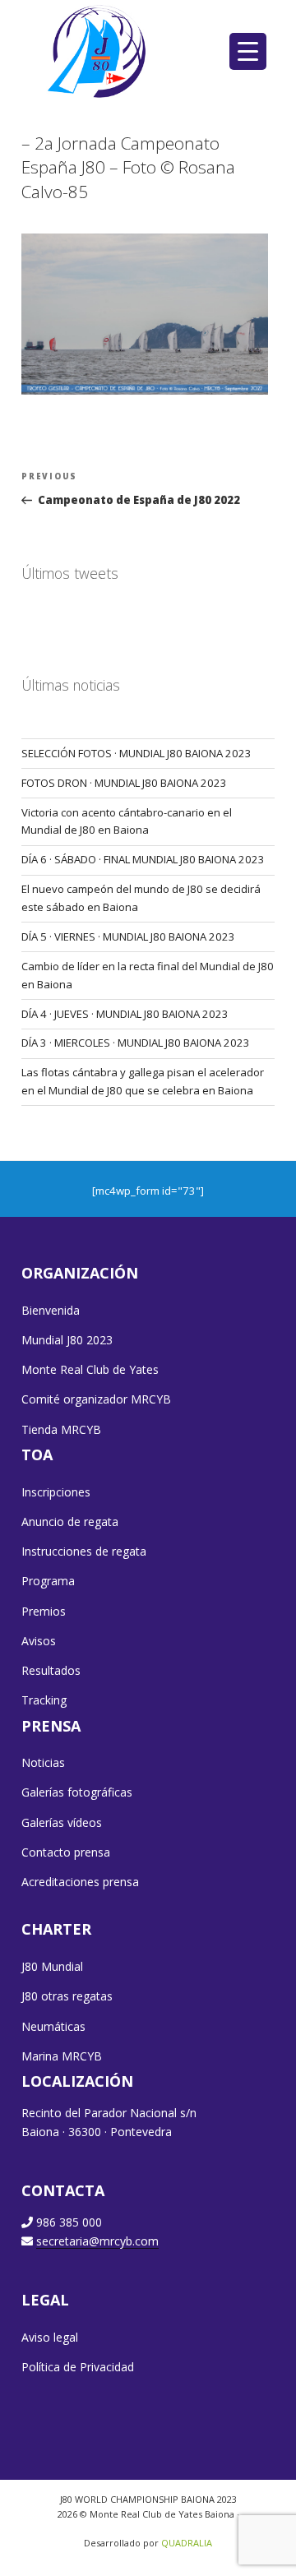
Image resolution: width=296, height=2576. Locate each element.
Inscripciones (56, 1492)
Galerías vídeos (62, 1822)
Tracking (44, 1700)
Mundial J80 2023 (67, 1340)
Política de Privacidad (78, 2367)
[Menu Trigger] (248, 51)
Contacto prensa (66, 1852)
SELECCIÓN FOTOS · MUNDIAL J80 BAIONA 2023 (136, 753)
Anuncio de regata (70, 1522)
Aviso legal (50, 2337)
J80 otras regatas (67, 1996)
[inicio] (98, 51)
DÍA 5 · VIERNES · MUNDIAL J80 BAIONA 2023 (128, 937)
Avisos (39, 1641)
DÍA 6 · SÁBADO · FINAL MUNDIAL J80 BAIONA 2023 (143, 859)
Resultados (51, 1670)
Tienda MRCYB (61, 1429)
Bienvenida (51, 1310)
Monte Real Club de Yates (90, 1369)
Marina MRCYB (62, 2056)
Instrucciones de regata (84, 1551)
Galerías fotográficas (77, 1792)
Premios (44, 1611)
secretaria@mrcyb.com (97, 2241)
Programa (48, 1581)
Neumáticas (53, 2026)
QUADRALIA (187, 2543)
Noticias (43, 1762)
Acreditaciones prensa (80, 1882)
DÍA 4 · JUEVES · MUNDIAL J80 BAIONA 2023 (125, 1014)
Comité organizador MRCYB (96, 1399)
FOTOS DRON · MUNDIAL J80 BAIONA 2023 (124, 783)
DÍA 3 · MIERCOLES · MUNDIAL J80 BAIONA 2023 (136, 1043)
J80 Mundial (52, 1966)
